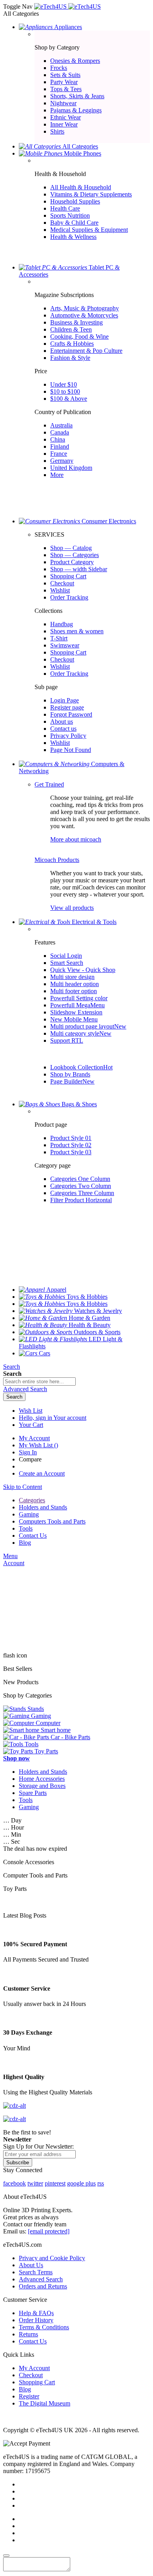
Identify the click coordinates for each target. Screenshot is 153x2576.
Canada (60, 432)
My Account (34, 1438)
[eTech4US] (67, 6)
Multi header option (75, 984)
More (57, 475)
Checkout (62, 583)
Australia (61, 425)
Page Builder (72, 1081)
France (59, 454)
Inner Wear (64, 124)
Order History (36, 2320)
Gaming (29, 1807)
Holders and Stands (43, 1772)
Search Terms (36, 2272)
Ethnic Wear (66, 117)
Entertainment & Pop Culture (86, 351)
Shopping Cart (68, 576)
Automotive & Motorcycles (84, 315)
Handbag (62, 624)
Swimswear (65, 645)
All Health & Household (81, 187)
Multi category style (81, 1033)
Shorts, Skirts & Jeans (77, 96)
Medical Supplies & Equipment (89, 230)
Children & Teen (71, 329)
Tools (26, 1800)
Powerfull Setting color (79, 998)
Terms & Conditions (44, 2327)
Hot (108, 1067)
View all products (72, 908)
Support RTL (67, 1040)
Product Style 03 (71, 1152)
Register (29, 2396)
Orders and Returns (43, 2286)
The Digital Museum (45, 2403)
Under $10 (64, 384)
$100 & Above (69, 399)
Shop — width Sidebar (79, 569)
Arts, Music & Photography (85, 308)
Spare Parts (33, 1793)
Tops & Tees (66, 89)
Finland (60, 446)
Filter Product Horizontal (81, 1200)
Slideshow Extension (76, 1012)
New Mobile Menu (74, 1019)
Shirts (57, 131)
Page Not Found (71, 750)
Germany (62, 461)
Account (14, 1563)
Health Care (65, 208)
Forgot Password (71, 714)
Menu (10, 1556)
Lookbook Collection (81, 1067)
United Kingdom (71, 468)
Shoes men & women (77, 631)
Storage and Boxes (42, 1786)
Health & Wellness (73, 237)
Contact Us (33, 2341)
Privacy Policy (68, 736)
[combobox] (39, 1382)
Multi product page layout (88, 1026)
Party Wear (64, 82)
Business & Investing (76, 322)
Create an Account (42, 1473)
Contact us (63, 729)
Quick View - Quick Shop (83, 970)
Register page (67, 707)
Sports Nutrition (70, 215)
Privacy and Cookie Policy (52, 2258)
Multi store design (72, 977)
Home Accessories (42, 1779)
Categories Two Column (81, 1186)
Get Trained (49, 784)
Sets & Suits (65, 75)
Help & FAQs (36, 2313)
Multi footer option (74, 991)
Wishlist (60, 590)
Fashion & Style (70, 358)
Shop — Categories (75, 555)
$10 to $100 (65, 391)
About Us (31, 2265)
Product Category (72, 562)
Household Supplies (75, 201)
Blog (25, 2389)
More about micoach (76, 839)
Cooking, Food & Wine (79, 336)
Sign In (28, 1452)
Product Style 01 (71, 1138)
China (58, 439)
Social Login (66, 956)
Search (12, 1367)
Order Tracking (69, 597)
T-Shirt (59, 638)
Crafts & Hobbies (72, 344)
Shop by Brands (70, 1074)
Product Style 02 (71, 1145)
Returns (28, 2334)
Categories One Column (80, 1179)
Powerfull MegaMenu (77, 1005)
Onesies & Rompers (75, 61)
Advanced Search (41, 2279)
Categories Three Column (82, 1193)
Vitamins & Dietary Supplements (91, 194)
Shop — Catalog (71, 548)
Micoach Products (57, 860)
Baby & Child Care (74, 223)
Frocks (59, 68)
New (120, 1026)
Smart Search (67, 963)
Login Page (65, 700)
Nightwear (63, 103)
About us (62, 721)
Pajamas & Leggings (76, 110)
